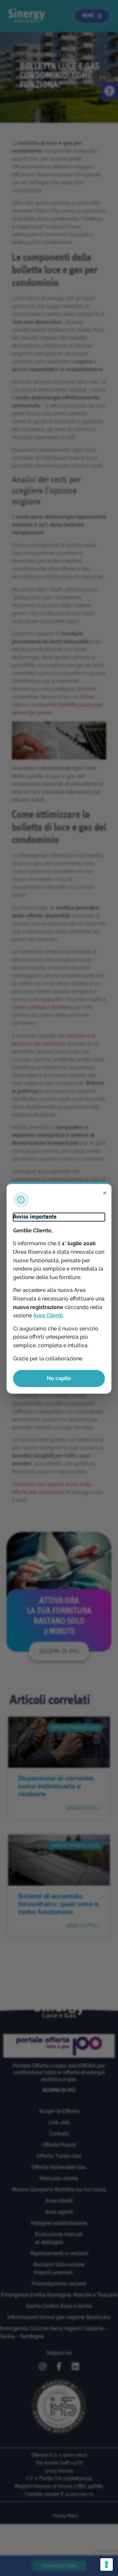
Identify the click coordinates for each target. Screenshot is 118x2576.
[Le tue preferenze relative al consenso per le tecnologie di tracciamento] (107, 2564)
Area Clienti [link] (48, 1315)
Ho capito (59, 1378)
